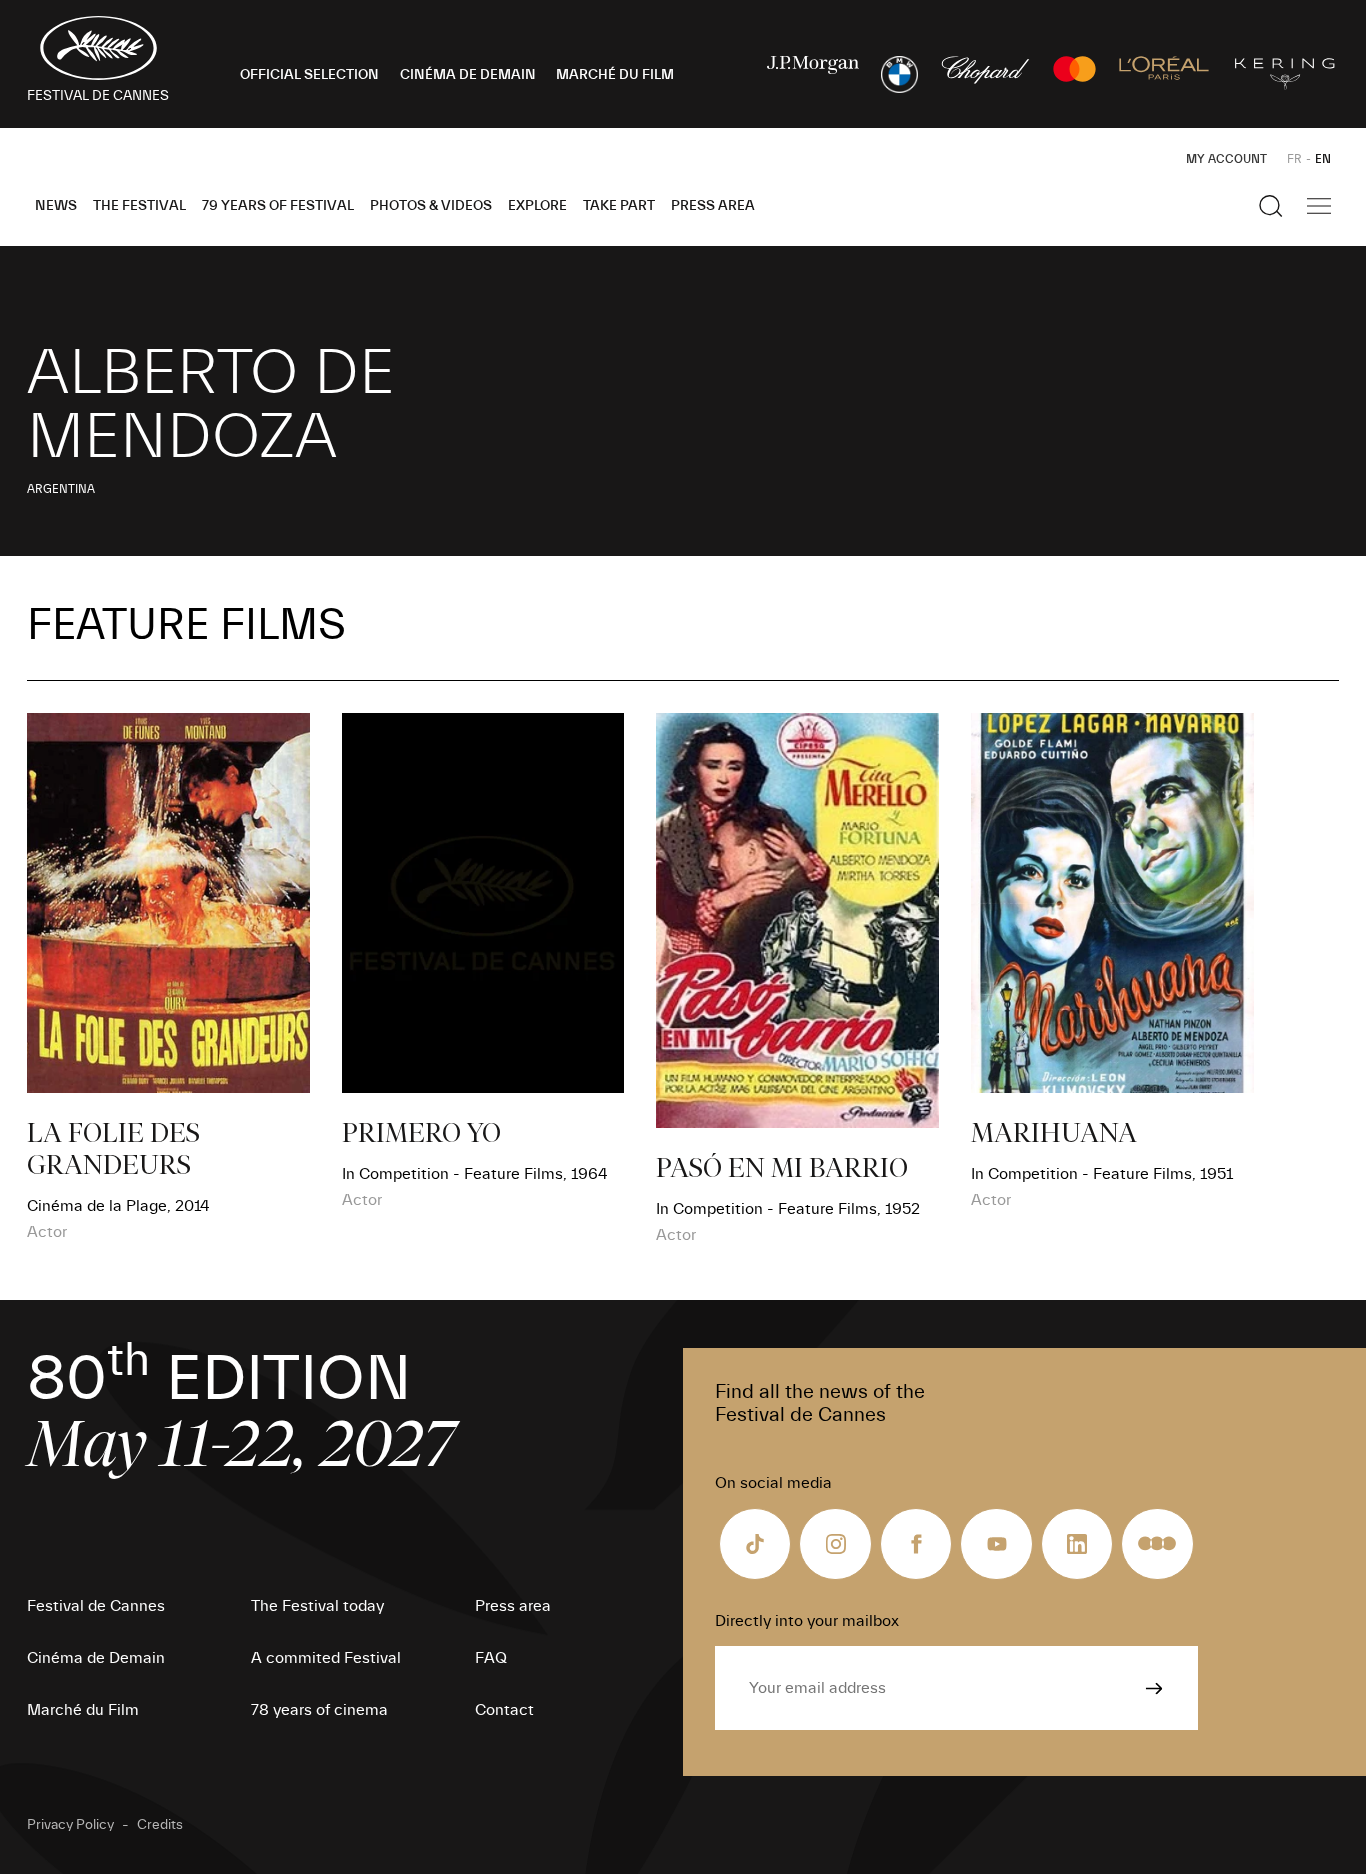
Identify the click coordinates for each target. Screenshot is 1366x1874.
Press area (713, 206)
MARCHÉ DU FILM (615, 75)
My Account (1226, 159)
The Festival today (317, 1606)
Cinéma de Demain (96, 1658)
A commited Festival (326, 1658)
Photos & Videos (431, 206)
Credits (160, 1825)
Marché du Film (83, 1710)
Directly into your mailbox (807, 1621)
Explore (537, 206)
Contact (504, 1710)
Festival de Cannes (96, 1606)
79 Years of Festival (278, 206)
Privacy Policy (70, 1825)
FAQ (491, 1658)
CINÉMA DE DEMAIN (468, 75)
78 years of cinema (319, 1710)
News (56, 206)
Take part (619, 206)
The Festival (139, 206)
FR (1294, 159)
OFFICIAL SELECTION (309, 75)
